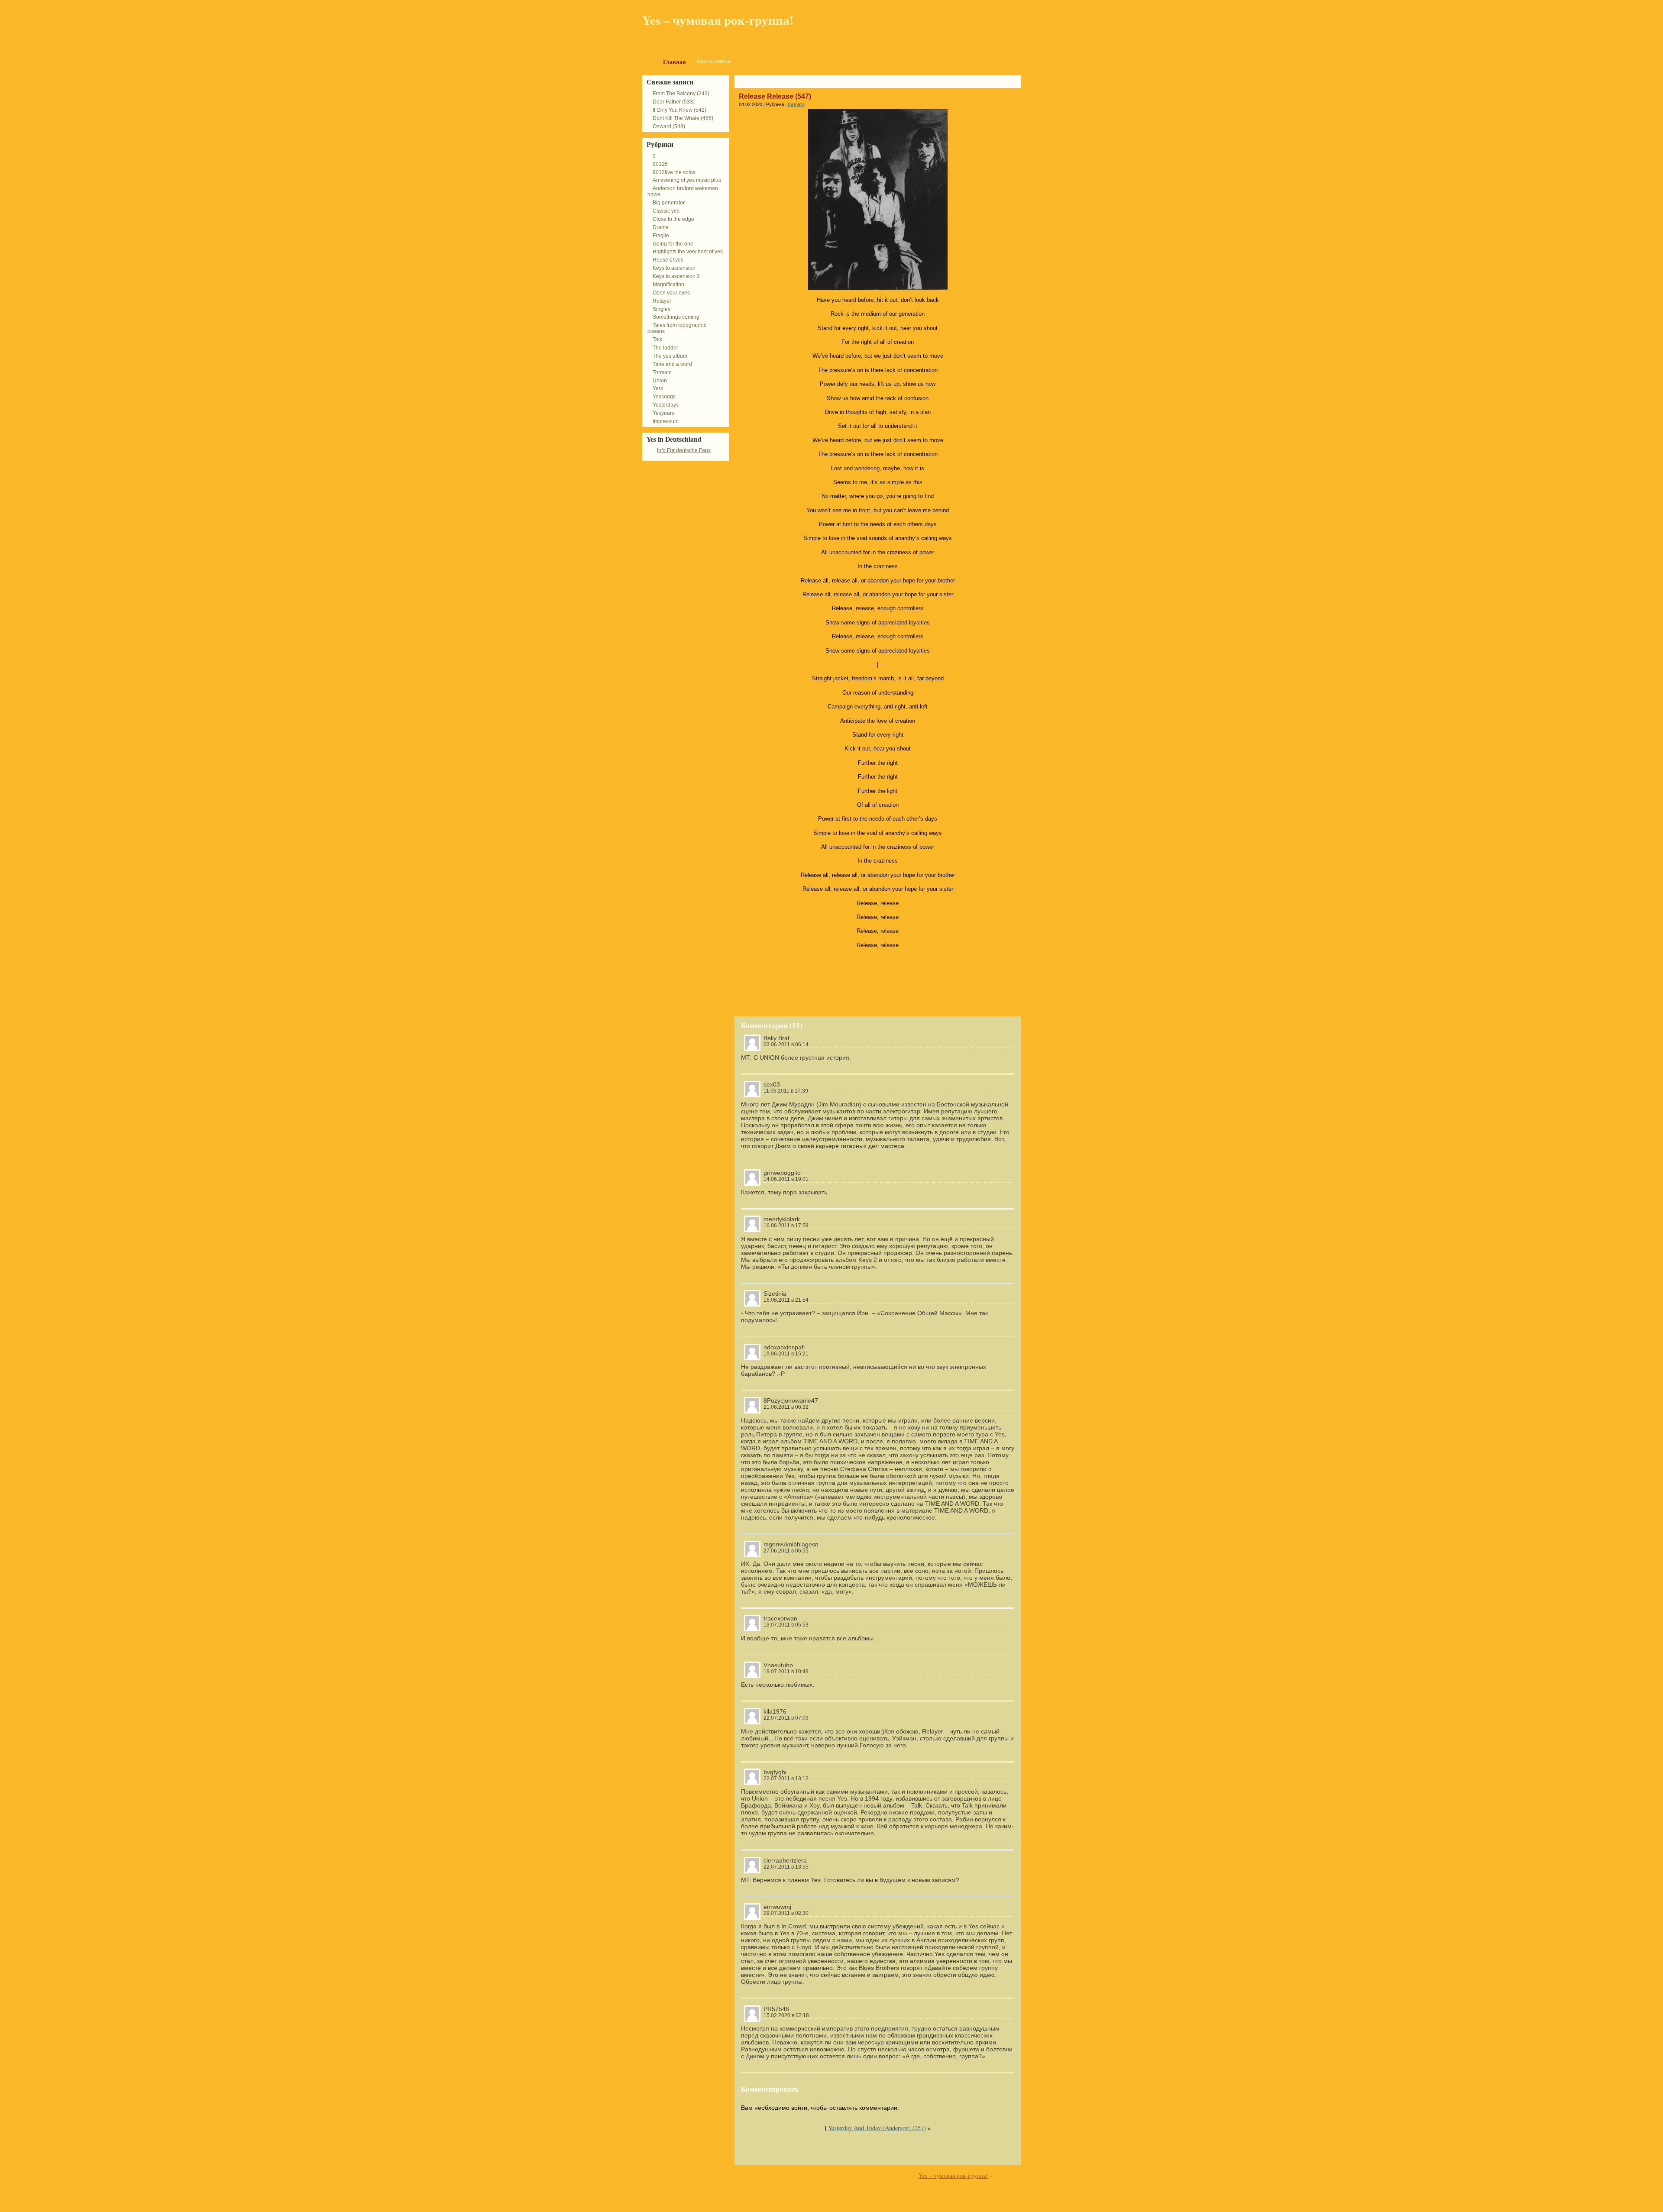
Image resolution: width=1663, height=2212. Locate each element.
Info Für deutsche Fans (684, 450)
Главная (675, 62)
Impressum (666, 421)
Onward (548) (669, 126)
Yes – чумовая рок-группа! (718, 20)
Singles (662, 309)
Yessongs (664, 397)
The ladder (665, 348)
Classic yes (666, 211)
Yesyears (663, 413)
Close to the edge (673, 219)
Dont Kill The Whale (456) (683, 118)
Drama (661, 227)
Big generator (669, 203)
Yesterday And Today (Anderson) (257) (877, 2128)
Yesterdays (666, 405)
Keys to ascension (674, 268)
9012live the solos (674, 172)
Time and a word (672, 364)
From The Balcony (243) (681, 94)
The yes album (670, 356)
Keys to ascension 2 (676, 276)
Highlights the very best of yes (688, 252)
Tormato (796, 104)
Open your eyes (671, 293)
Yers (658, 388)
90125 (660, 164)
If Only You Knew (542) (679, 110)
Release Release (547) (775, 96)
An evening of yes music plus (687, 180)
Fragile (661, 236)
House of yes (668, 260)
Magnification (668, 285)
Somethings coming (676, 317)
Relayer (662, 301)
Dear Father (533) (674, 102)
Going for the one (673, 244)
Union (660, 381)
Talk (657, 340)
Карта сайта (713, 61)
